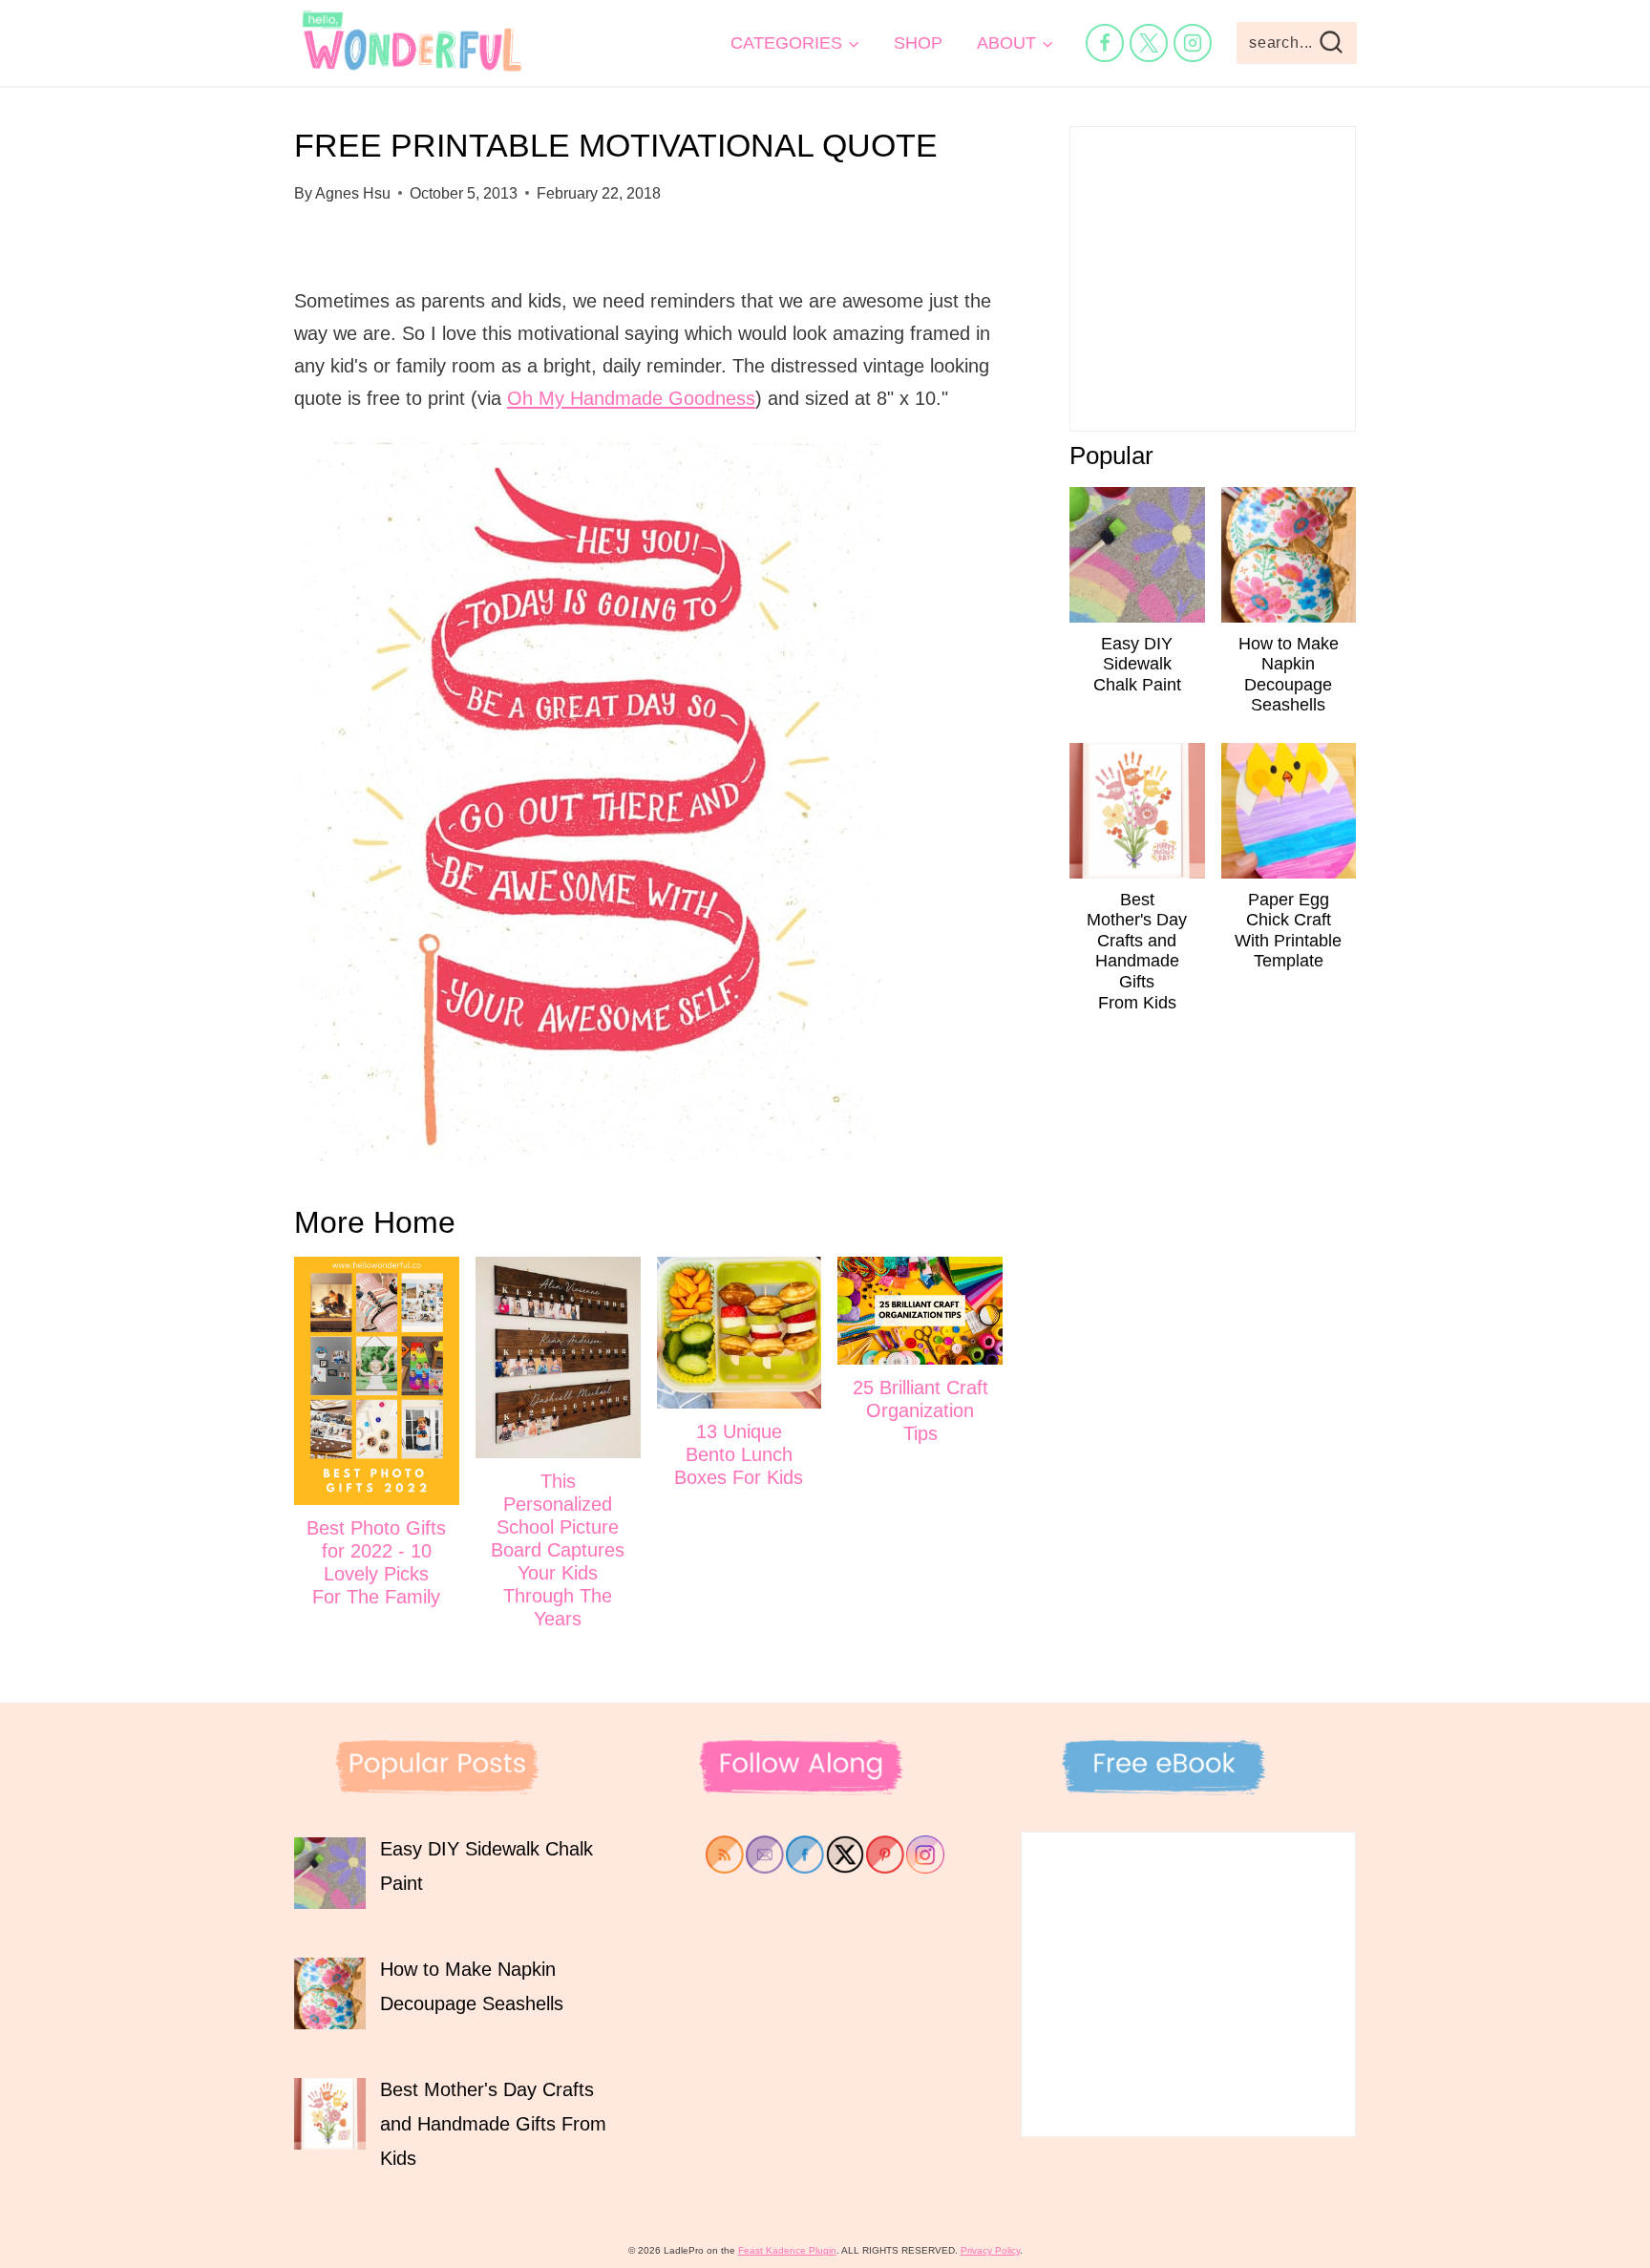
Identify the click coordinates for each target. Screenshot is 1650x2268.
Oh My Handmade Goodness (631, 398)
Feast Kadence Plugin (787, 2250)
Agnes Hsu (353, 193)
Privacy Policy (990, 2250)
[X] (1149, 43)
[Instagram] (1193, 43)
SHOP (918, 43)
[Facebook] (1105, 43)
